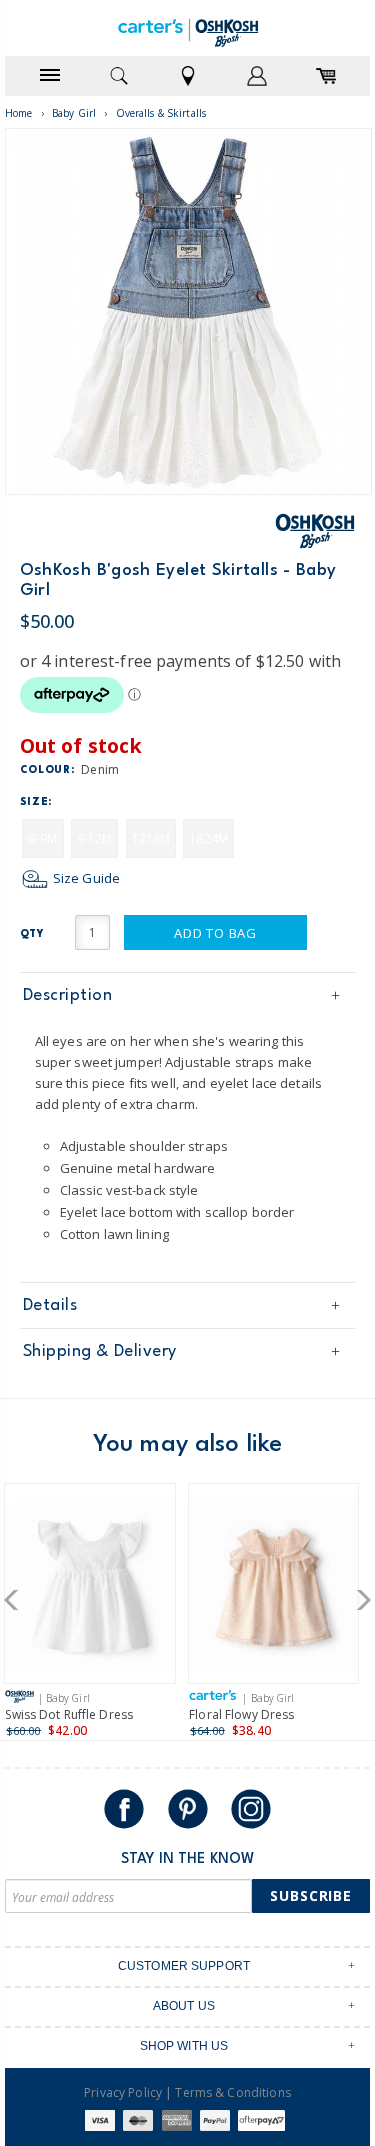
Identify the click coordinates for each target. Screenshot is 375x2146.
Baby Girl (74, 113)
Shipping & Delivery (100, 1351)
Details (50, 1305)
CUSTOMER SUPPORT (184, 1966)
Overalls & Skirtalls (161, 113)
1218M (151, 838)
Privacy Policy (123, 2092)
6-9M (42, 838)
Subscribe (311, 1895)
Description (68, 995)
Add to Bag (215, 933)
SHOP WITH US (184, 2046)
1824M (208, 838)
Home (19, 113)
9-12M (95, 838)
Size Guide (85, 878)
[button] (17, 1600)
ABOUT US (184, 2006)
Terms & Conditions (232, 2092)
